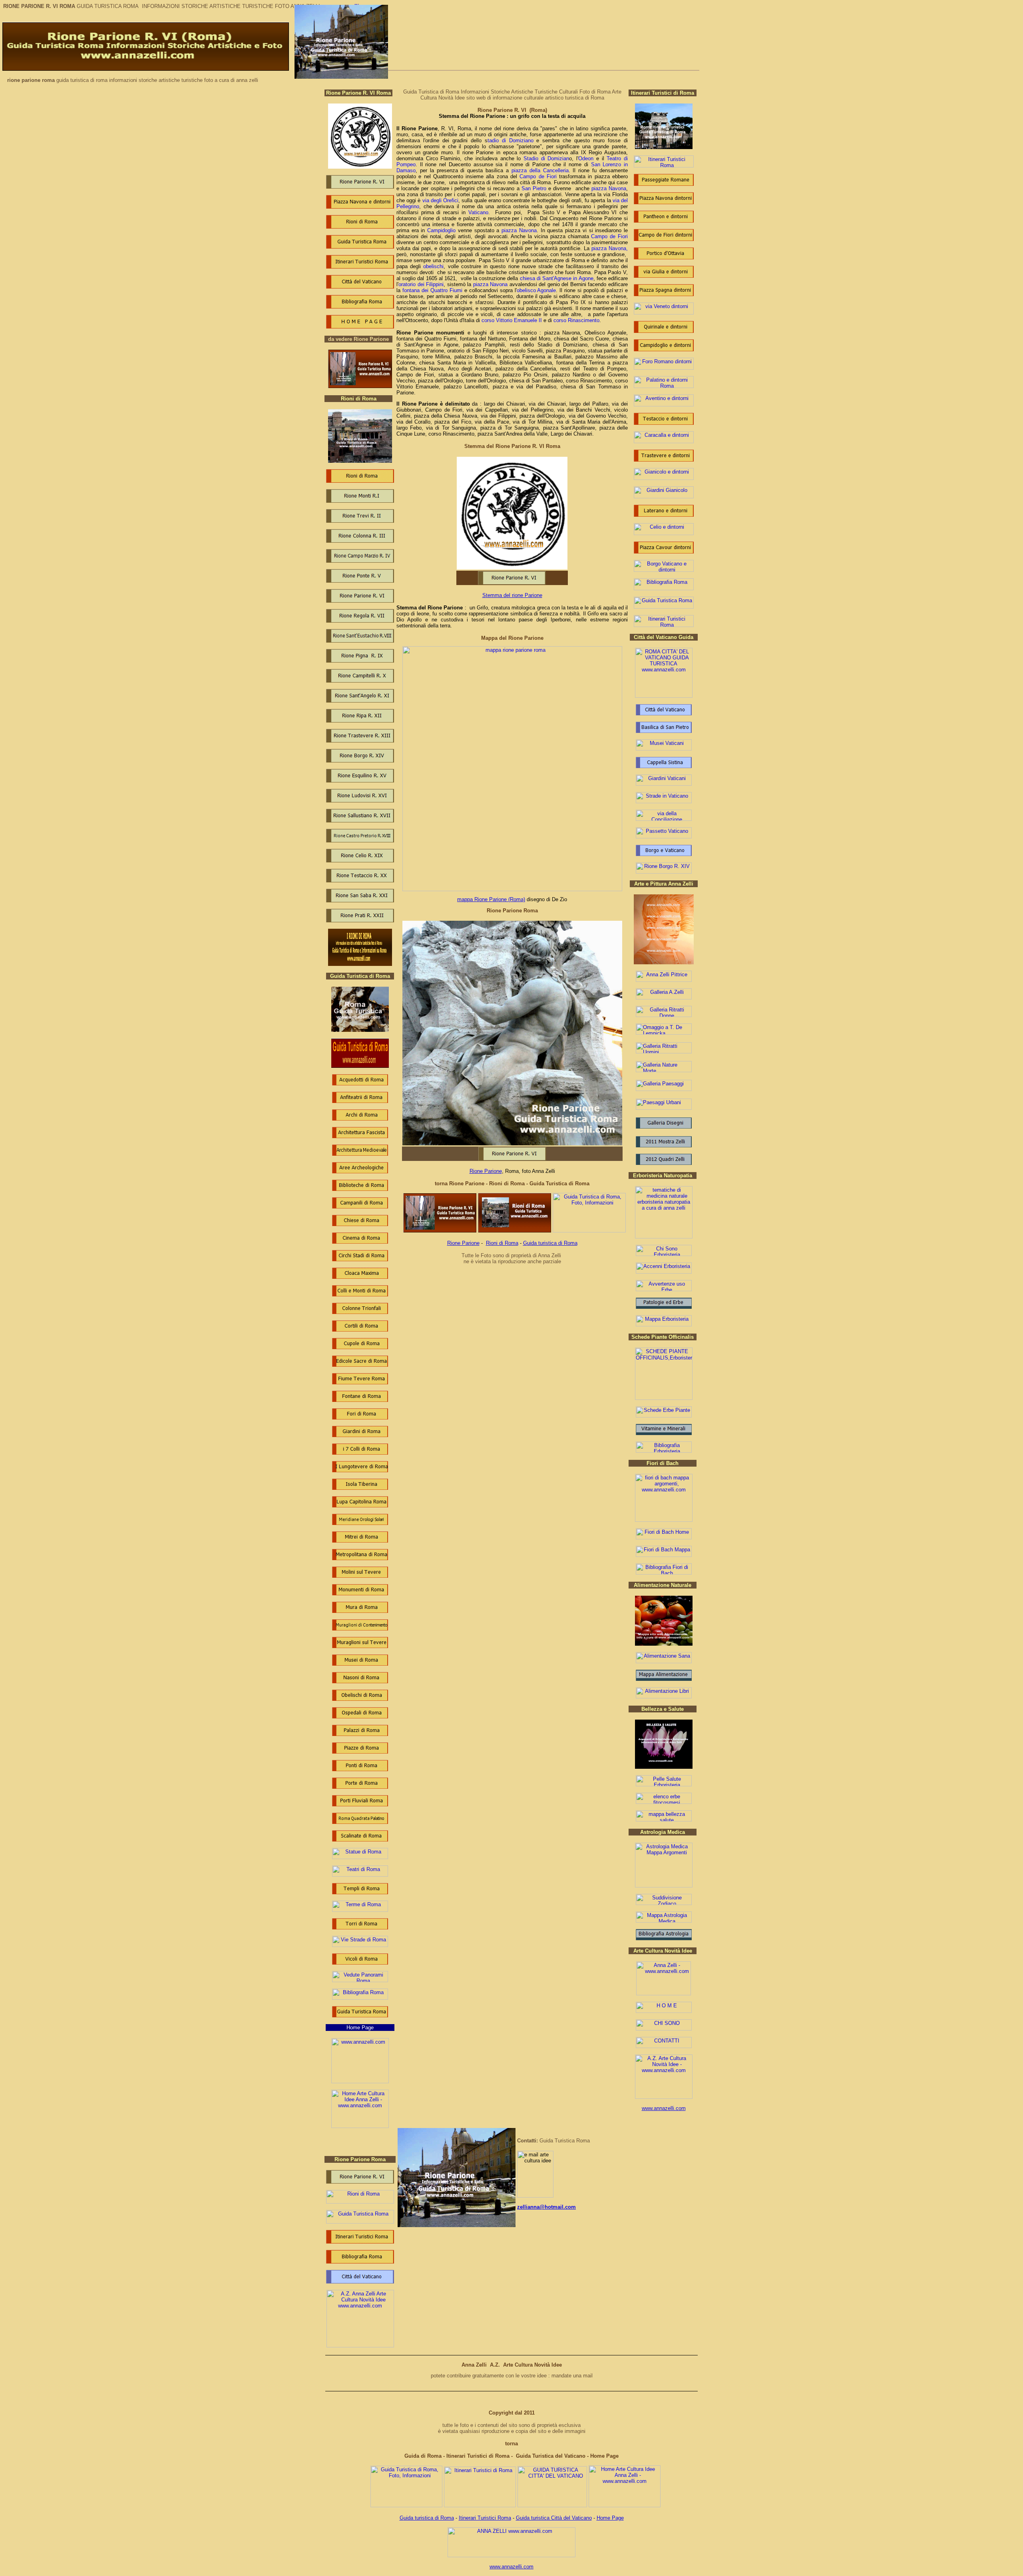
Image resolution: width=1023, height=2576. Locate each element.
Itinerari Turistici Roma (485, 2518)
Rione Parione (486, 1171)
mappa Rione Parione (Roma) (491, 899)
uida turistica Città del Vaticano (556, 2518)
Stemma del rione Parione (512, 595)
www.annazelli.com (664, 2108)
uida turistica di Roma (429, 2518)
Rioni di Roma (502, 1243)
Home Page (610, 2518)
